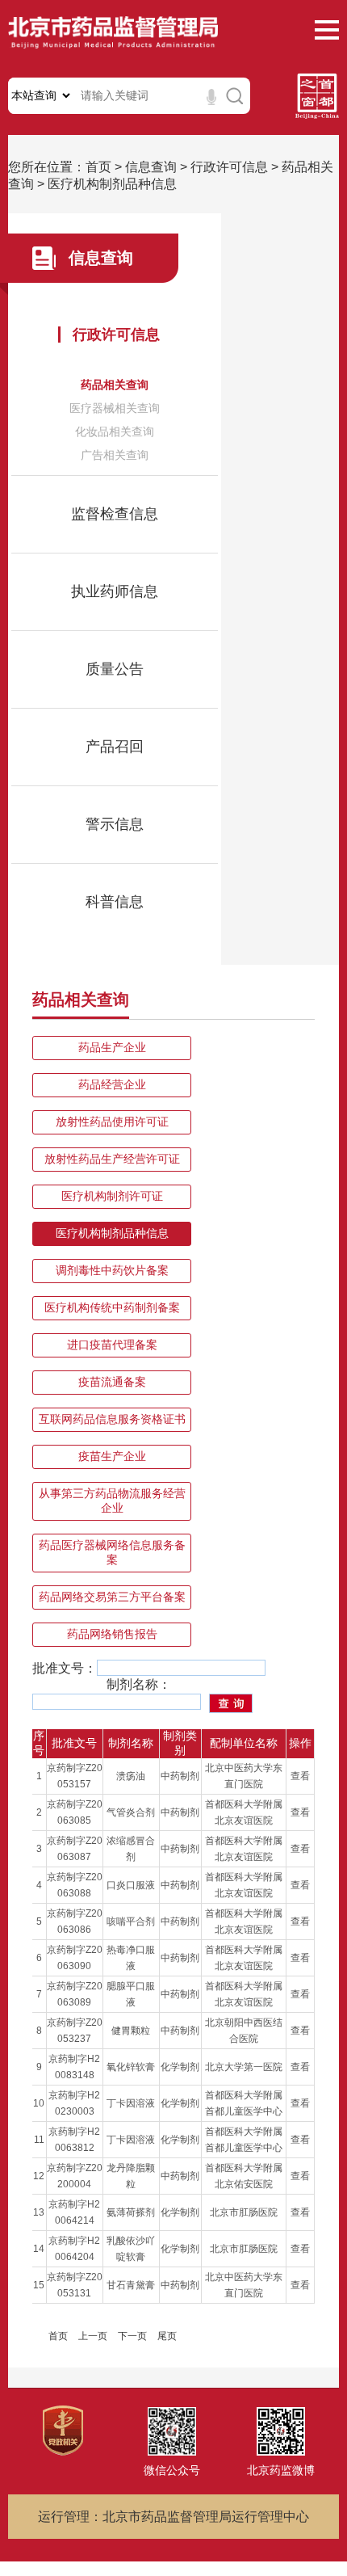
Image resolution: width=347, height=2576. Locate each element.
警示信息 (115, 824)
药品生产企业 (112, 1047)
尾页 (167, 2336)
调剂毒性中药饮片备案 (112, 1270)
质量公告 (115, 669)
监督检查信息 (115, 514)
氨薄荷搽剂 (131, 2212)
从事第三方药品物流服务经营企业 (112, 1501)
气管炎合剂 (131, 1812)
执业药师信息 (115, 591)
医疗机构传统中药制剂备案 (112, 1307)
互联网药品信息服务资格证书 (112, 1419)
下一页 (132, 2336)
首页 (98, 167)
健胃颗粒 (131, 2031)
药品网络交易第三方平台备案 (112, 1597)
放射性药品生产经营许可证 (112, 1159)
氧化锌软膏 (131, 2067)
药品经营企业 (112, 1084)
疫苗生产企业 (112, 1456)
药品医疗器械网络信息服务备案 (112, 1552)
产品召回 (115, 747)
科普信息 (115, 902)
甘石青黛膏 (131, 2285)
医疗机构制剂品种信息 (112, 184)
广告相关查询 (115, 455)
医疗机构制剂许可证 (112, 1196)
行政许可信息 (229, 167)
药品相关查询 (115, 385)
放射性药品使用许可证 (112, 1122)
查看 (300, 1776)
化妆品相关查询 (115, 431)
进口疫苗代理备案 (112, 1345)
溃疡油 (131, 1776)
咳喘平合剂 (131, 1921)
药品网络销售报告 (112, 1634)
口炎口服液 (131, 1885)
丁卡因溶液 (131, 2103)
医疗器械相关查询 (115, 408)
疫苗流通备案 (112, 1382)
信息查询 (151, 167)
